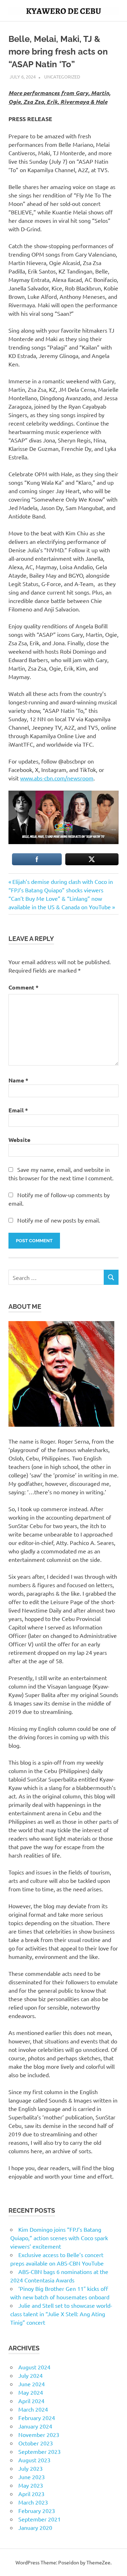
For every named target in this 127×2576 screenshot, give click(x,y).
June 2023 (32, 2477)
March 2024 (33, 2409)
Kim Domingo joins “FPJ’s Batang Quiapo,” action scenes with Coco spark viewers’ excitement (59, 2238)
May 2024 (31, 2392)
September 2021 (40, 2519)
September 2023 (40, 2451)
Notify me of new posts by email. (59, 1220)
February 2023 (37, 2511)
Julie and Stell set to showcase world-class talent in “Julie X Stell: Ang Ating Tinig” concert (61, 2314)
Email (18, 1110)
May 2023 (31, 2485)
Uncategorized (62, 77)
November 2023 (39, 2434)
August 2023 (34, 2460)
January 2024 (35, 2426)
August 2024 (34, 2367)
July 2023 (31, 2468)
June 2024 (32, 2384)
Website (19, 1140)
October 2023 (36, 2443)
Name (18, 1080)
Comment (23, 987)
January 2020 (35, 2527)
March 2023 (33, 2502)
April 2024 (31, 2401)
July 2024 (31, 2375)
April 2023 (31, 2494)
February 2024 (37, 2418)
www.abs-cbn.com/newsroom (57, 778)
